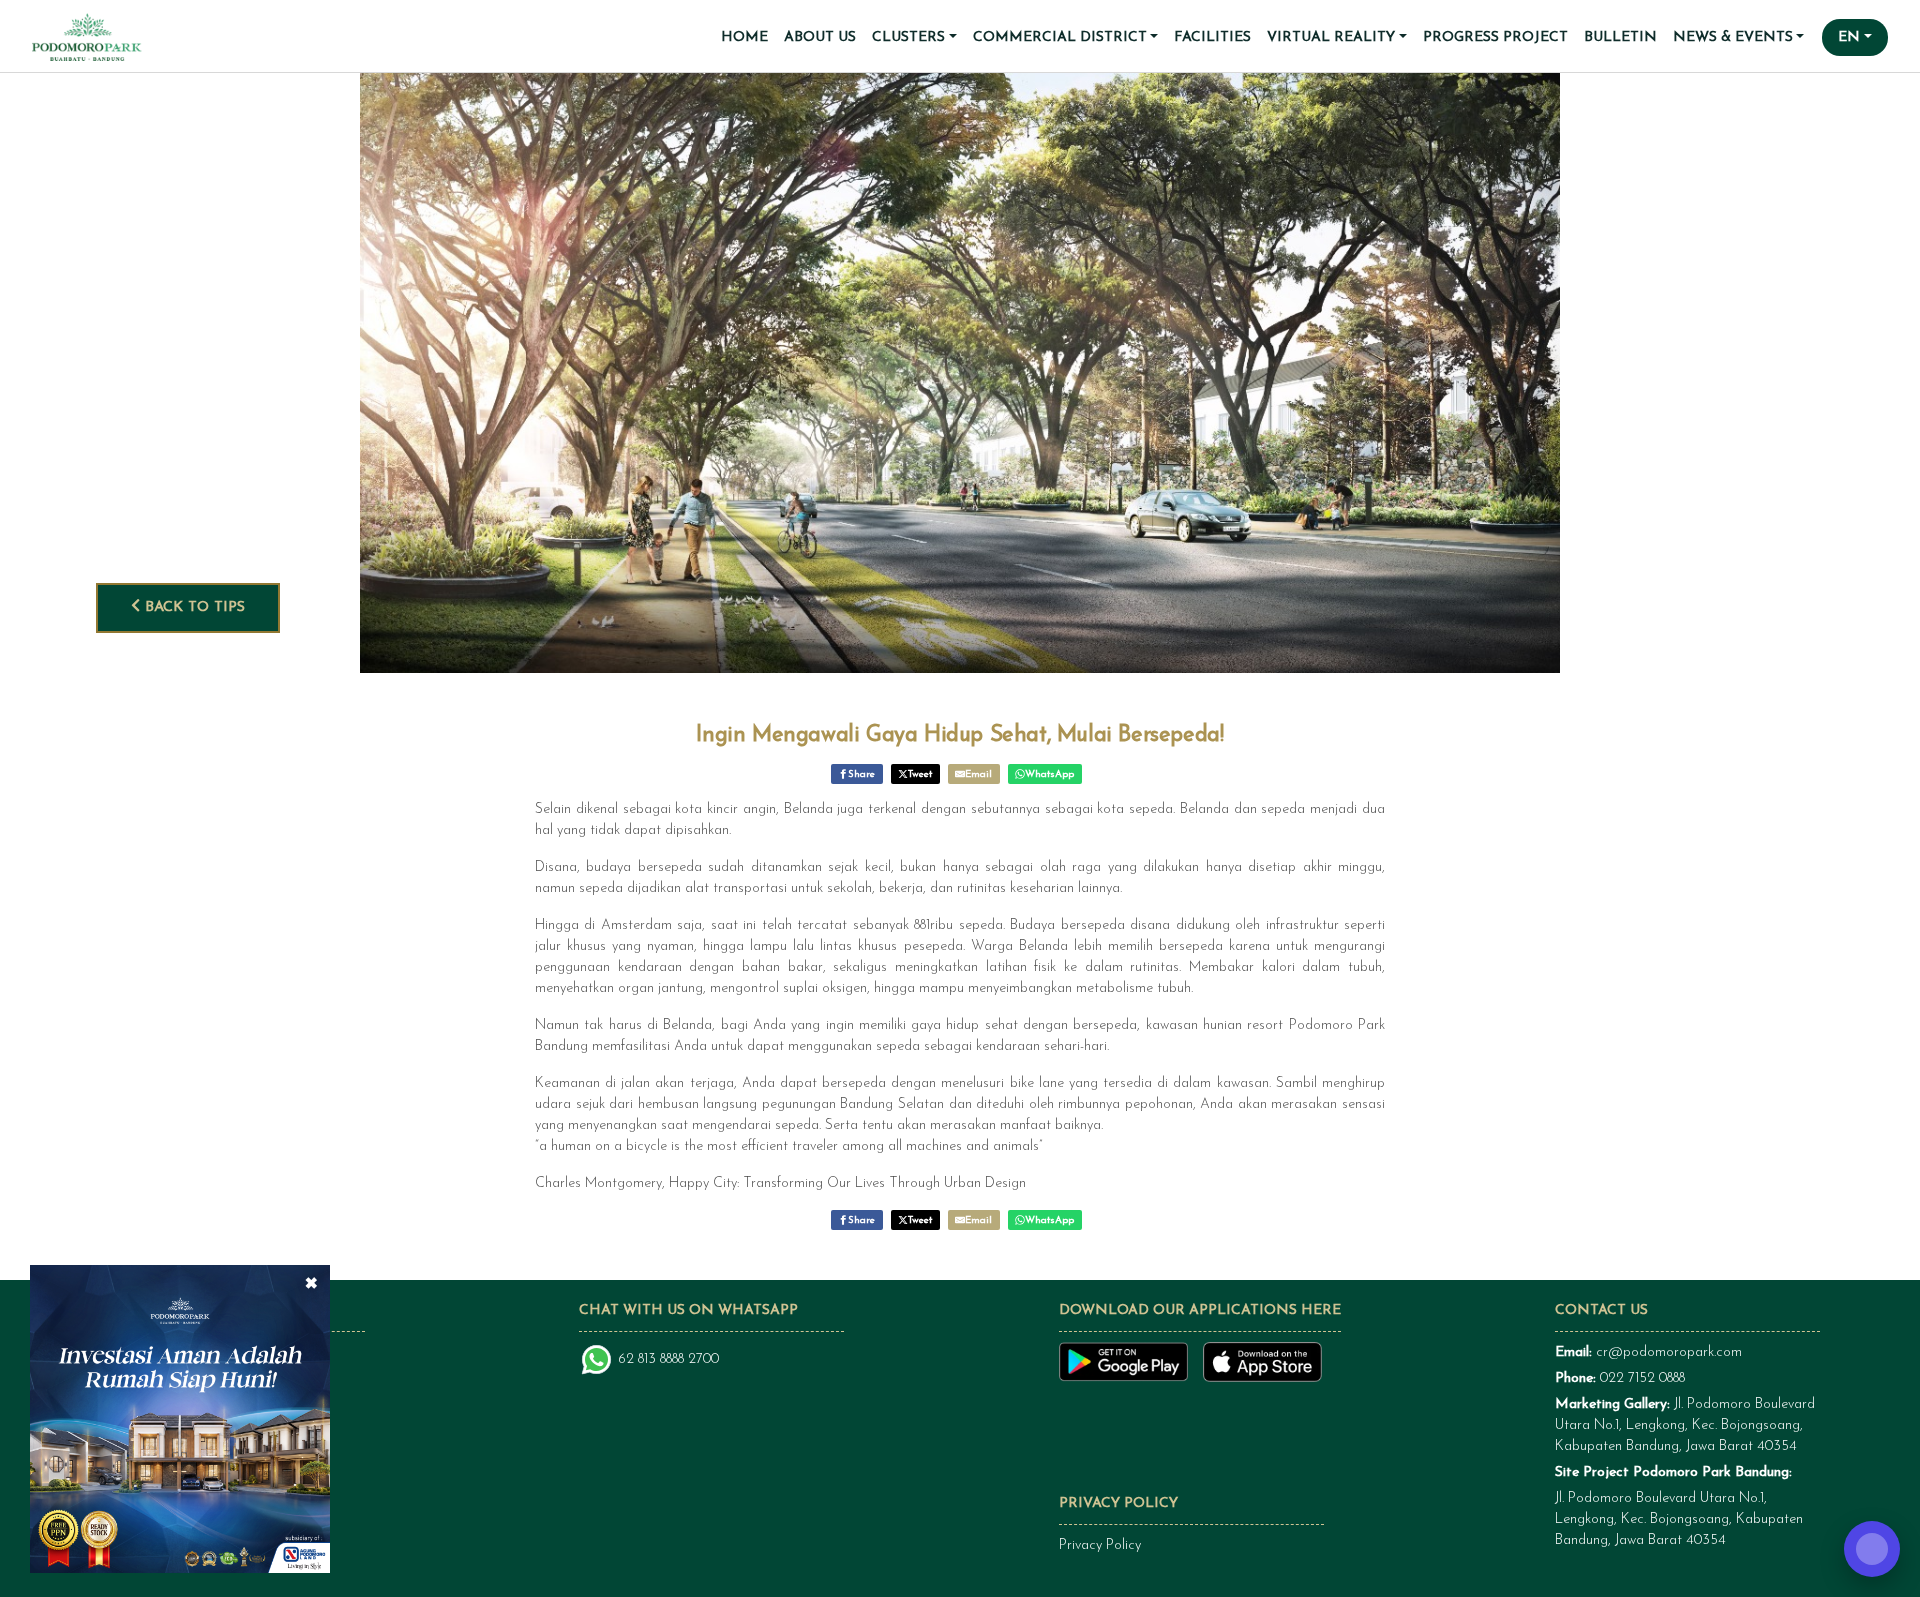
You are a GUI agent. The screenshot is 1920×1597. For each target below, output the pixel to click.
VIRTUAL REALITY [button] (1331, 37)
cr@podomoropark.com (1669, 1352)
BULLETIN (1620, 37)
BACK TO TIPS (192, 607)
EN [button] (1849, 37)
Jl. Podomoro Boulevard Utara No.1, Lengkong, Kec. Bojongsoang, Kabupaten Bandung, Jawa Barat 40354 (1685, 1425)
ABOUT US (820, 37)
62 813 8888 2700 (669, 1359)
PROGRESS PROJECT (1495, 37)
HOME (744, 37)
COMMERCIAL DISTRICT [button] (1060, 37)
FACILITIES (1212, 37)
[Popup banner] (180, 1418)
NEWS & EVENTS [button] (1733, 37)
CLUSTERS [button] (908, 37)
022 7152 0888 (1642, 1378)
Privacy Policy (1100, 1545)
